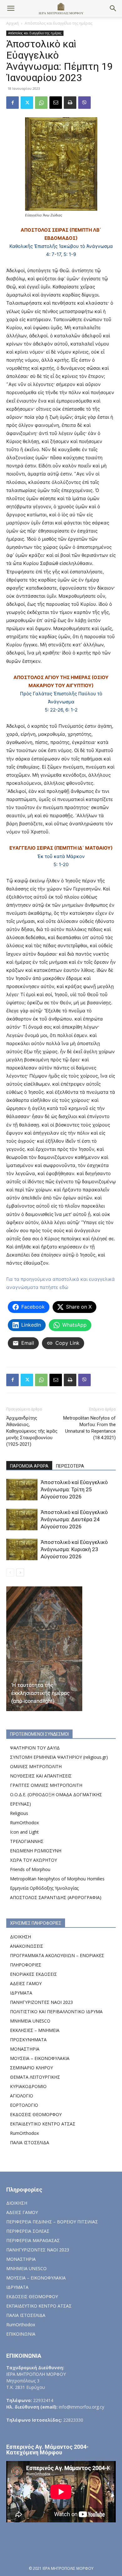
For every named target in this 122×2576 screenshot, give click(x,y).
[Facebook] (13, 103)
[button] (11, 8)
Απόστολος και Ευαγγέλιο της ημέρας (58, 23)
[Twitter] (27, 103)
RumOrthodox (24, 1823)
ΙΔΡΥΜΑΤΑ (21, 1993)
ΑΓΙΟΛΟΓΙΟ (22, 2096)
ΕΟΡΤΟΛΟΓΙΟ (24, 2105)
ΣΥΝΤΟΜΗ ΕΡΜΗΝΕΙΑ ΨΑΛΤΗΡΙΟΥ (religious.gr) (59, 1757)
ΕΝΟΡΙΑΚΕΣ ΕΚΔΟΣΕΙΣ (33, 1974)
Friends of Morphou (30, 1869)
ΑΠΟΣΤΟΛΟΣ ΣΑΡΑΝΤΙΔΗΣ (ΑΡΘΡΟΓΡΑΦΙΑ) (56, 1897)
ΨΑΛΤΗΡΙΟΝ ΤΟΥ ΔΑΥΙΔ (35, 1748)
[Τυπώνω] (70, 103)
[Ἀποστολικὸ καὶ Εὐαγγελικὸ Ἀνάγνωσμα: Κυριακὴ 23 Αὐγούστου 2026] (22, 1549)
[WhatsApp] (41, 103)
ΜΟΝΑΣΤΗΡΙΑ (25, 2049)
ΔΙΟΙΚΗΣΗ (20, 1937)
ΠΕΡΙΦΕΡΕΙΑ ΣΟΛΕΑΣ (28, 2231)
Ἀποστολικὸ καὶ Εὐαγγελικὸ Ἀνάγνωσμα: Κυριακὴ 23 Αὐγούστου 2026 (74, 1549)
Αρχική (13, 23)
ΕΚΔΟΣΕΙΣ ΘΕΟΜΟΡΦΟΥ (36, 2114)
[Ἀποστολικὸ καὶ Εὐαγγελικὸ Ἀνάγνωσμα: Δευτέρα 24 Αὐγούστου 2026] (22, 1520)
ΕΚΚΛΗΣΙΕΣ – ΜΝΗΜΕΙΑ (35, 2030)
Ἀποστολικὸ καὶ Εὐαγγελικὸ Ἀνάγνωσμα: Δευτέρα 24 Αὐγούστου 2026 (74, 1519)
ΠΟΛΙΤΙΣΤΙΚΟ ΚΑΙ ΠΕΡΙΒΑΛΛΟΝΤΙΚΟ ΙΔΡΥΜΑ (56, 2012)
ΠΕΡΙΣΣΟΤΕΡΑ (70, 1466)
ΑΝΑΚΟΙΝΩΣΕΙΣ (27, 1946)
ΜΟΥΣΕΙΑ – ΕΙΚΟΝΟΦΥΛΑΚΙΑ (40, 2058)
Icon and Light (24, 1832)
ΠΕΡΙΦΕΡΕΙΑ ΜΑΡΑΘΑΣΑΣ (33, 2240)
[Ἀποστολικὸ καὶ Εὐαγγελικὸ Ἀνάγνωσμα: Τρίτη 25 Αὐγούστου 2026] (22, 1490)
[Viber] (84, 103)
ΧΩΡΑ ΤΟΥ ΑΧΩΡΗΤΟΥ (33, 1860)
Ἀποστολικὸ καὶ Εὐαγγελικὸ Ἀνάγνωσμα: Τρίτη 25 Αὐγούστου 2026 (74, 1489)
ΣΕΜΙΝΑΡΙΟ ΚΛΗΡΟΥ (31, 2068)
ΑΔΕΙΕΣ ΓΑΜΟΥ (26, 1983)
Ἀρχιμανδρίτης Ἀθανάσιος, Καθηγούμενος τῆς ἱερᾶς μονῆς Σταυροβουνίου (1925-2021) (32, 1431)
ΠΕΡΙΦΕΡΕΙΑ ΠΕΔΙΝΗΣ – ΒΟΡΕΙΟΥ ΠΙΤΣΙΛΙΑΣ (52, 2222)
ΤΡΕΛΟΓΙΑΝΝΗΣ (27, 1841)
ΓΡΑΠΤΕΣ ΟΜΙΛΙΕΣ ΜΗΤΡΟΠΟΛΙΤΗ (46, 1785)
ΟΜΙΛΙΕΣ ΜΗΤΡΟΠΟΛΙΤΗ (36, 1766)
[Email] (56, 103)
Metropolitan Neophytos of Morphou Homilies (57, 1879)
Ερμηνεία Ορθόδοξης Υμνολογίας (44, 1888)
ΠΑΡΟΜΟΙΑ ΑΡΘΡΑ (29, 1466)
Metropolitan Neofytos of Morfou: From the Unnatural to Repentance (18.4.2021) (89, 1428)
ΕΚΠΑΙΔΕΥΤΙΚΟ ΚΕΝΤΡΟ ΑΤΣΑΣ (43, 2124)
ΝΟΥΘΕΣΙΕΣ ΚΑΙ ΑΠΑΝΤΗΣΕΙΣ (41, 1776)
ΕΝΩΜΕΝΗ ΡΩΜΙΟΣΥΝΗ (36, 1851)
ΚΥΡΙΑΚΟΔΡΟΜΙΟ (28, 2086)
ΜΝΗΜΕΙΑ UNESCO (30, 2021)
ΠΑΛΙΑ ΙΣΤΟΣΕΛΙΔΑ (30, 2142)
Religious (19, 1813)
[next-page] (20, 1573)
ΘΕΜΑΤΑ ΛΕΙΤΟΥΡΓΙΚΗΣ (35, 2077)
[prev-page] (10, 1573)
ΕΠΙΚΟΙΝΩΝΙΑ (21, 2334)
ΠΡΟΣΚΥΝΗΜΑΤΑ (28, 2040)
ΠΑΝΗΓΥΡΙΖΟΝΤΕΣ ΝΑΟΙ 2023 (41, 2002)
